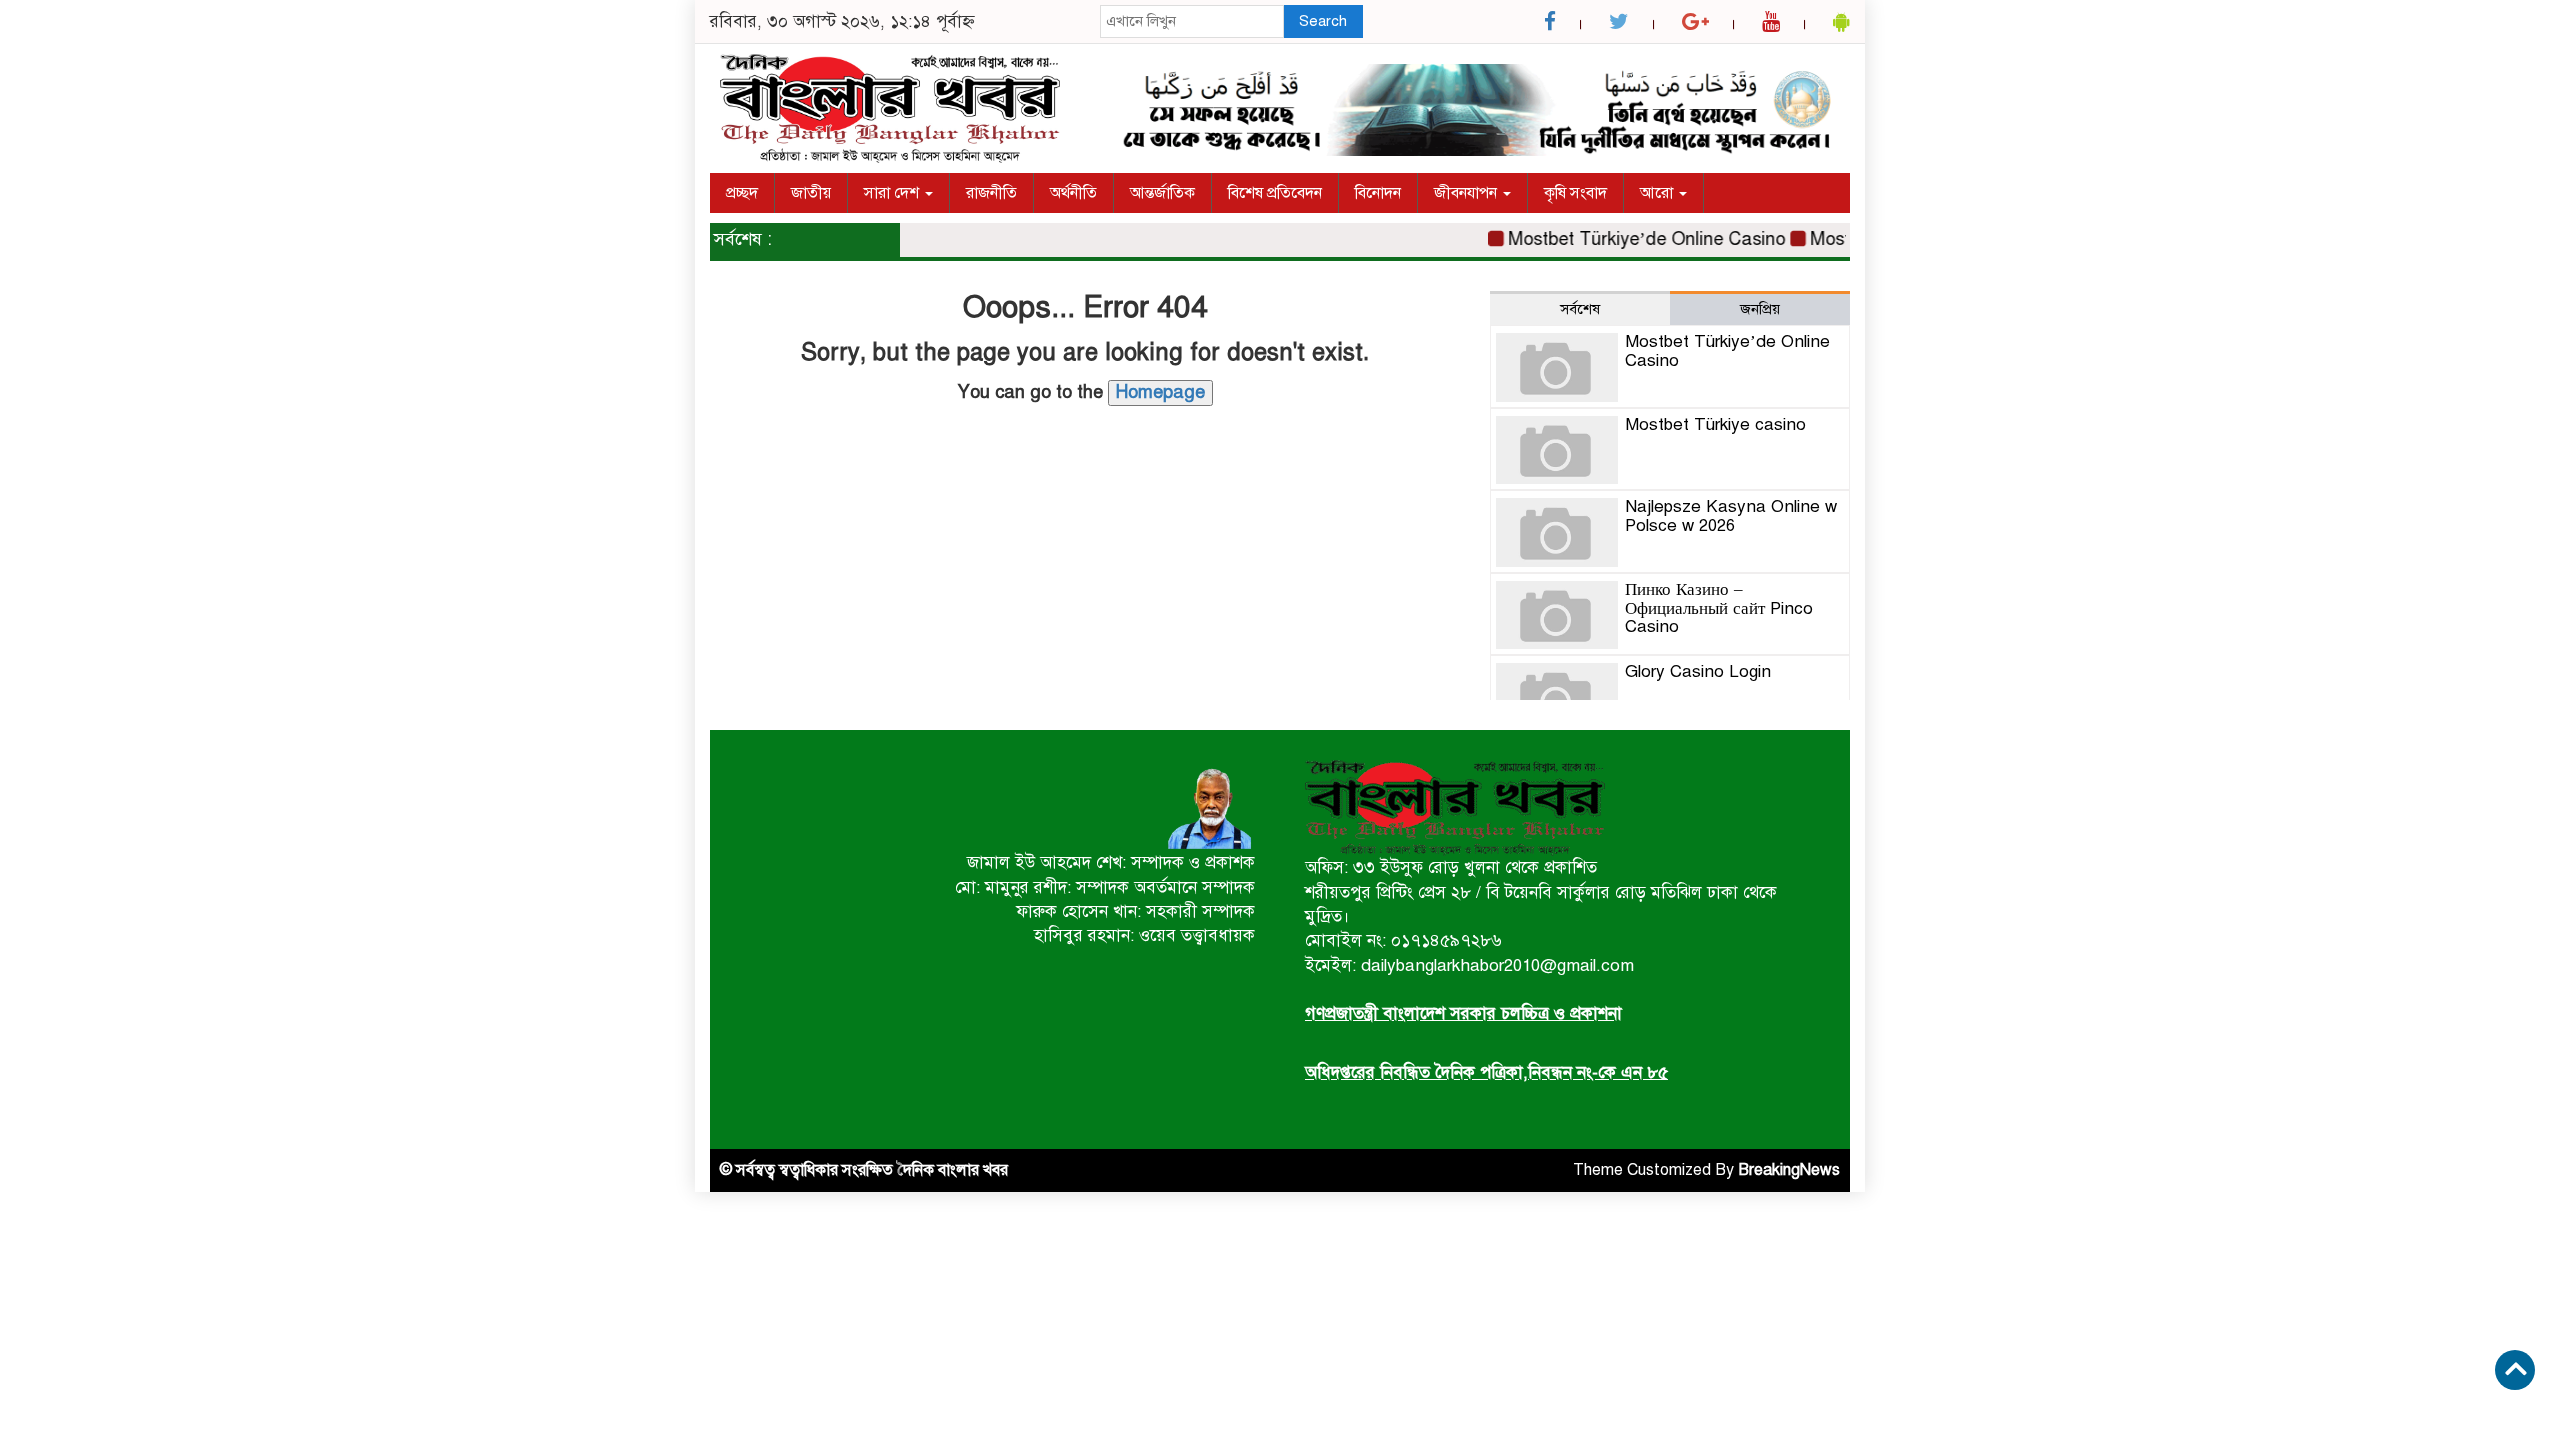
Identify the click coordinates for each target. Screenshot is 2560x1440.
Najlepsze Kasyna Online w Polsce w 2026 (1731, 516)
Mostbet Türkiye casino (1715, 424)
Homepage (1160, 392)
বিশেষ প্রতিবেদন (1275, 193)
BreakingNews (1789, 1170)
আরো (1658, 193)
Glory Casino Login (1698, 671)
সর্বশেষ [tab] (1580, 309)
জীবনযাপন (1467, 193)
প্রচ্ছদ (742, 193)
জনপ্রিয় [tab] (1760, 309)
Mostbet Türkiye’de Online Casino (1624, 239)
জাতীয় (811, 193)
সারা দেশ (893, 193)
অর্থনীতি (1073, 193)
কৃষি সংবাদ (1575, 193)
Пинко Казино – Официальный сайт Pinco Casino (1719, 608)
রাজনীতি (991, 193)
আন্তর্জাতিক (1162, 193)
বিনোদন (1378, 193)
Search (1323, 21)
